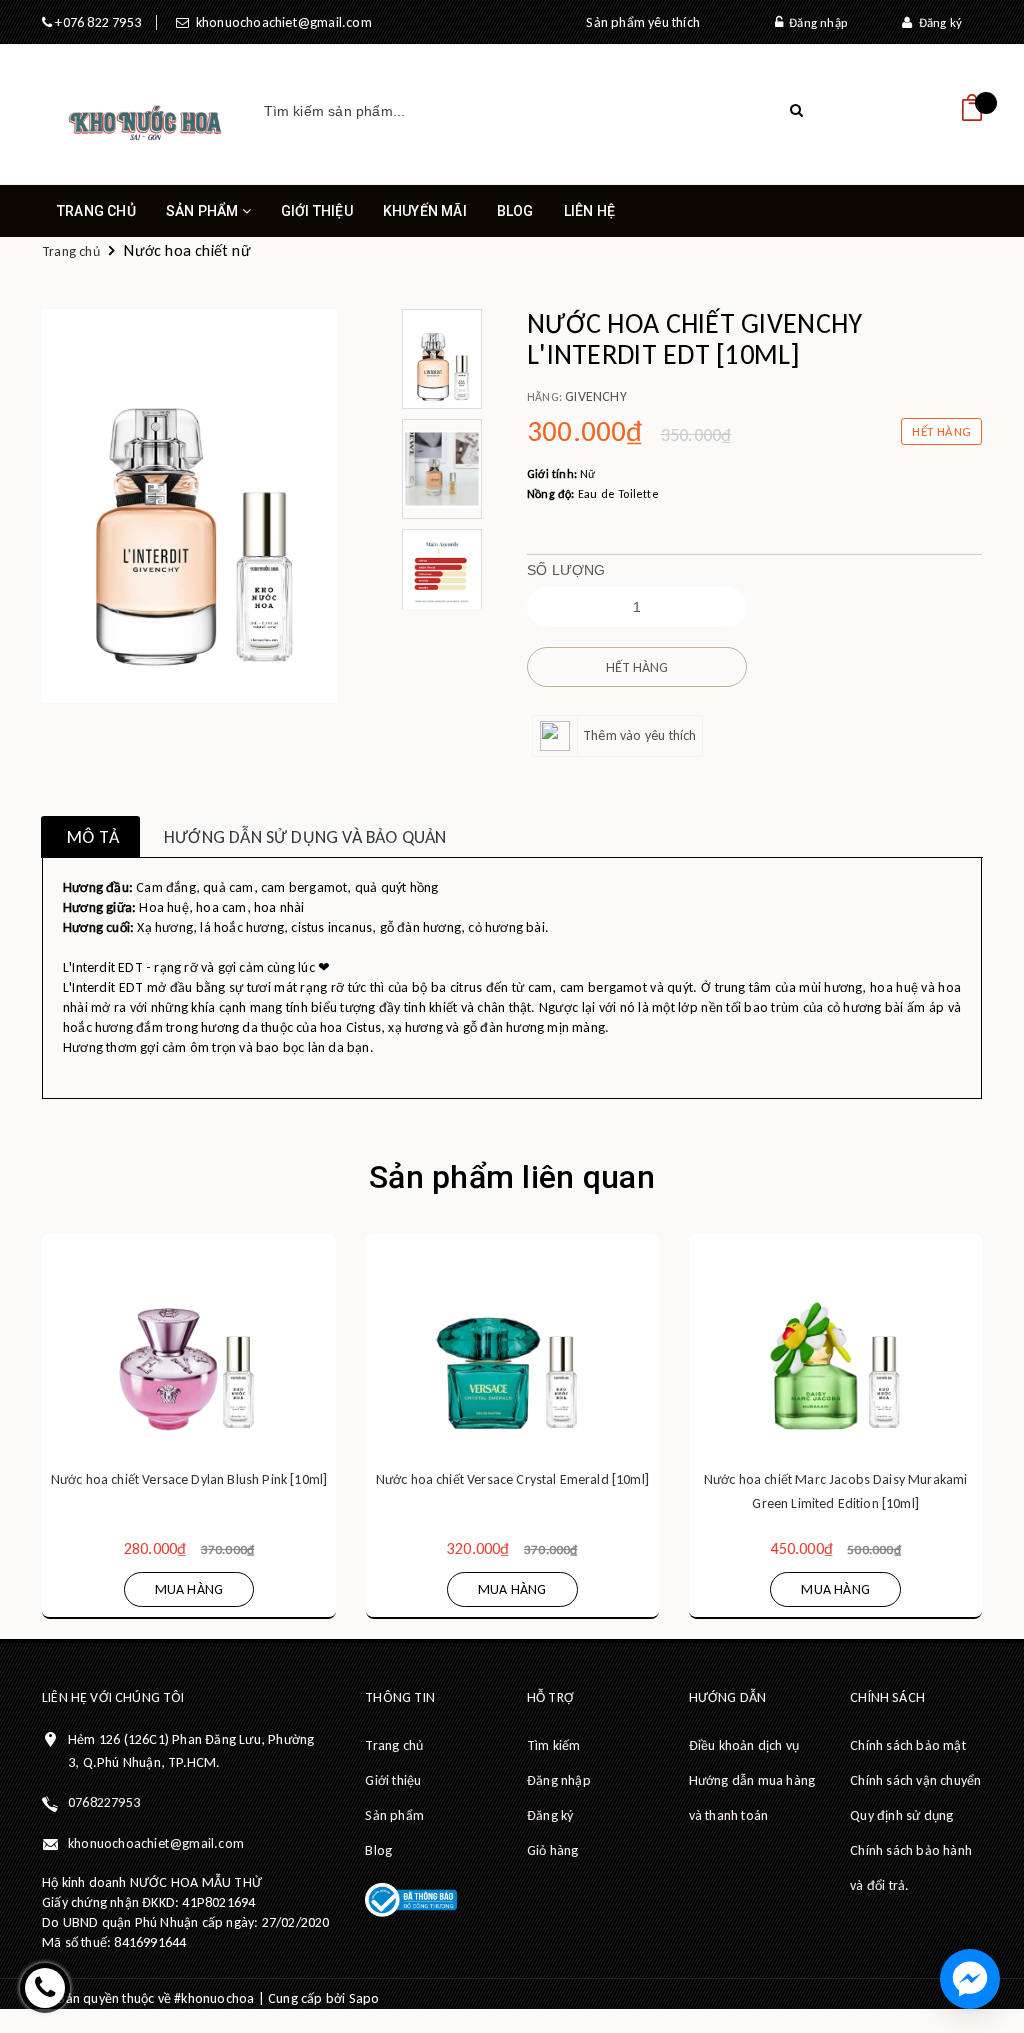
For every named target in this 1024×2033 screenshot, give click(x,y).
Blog (515, 211)
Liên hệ (589, 211)
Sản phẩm (204, 211)
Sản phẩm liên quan (512, 1177)
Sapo (364, 1998)
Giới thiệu (317, 211)
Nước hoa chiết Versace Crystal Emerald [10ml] (512, 1479)
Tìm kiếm (554, 1745)
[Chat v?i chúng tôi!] (970, 1979)
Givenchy (596, 396)
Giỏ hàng (553, 1850)
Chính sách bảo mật (908, 1745)
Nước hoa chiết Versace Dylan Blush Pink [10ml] (189, 1479)
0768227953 (104, 1802)
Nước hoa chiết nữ (187, 250)
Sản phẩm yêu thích (643, 22)
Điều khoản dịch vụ (744, 1745)
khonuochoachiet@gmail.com (280, 22)
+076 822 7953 (96, 22)
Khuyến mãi (425, 211)
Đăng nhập (815, 22)
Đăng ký (937, 22)
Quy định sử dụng (901, 1815)
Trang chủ (96, 211)
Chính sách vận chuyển (915, 1780)
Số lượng (566, 570)
